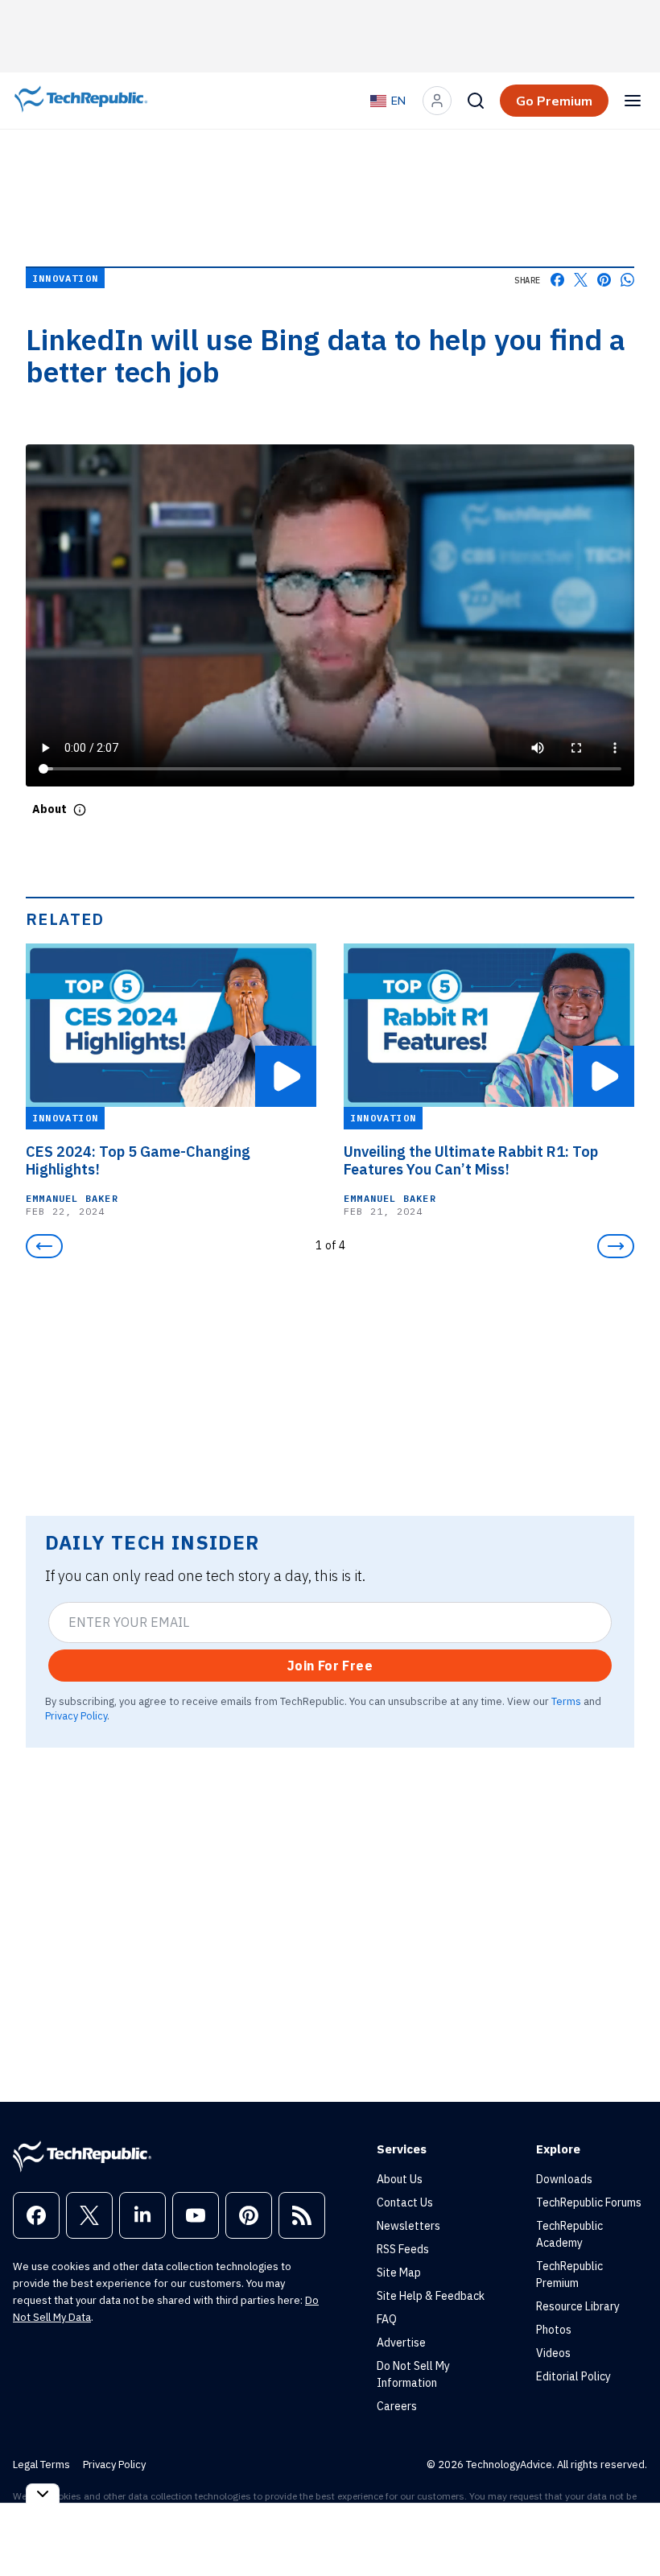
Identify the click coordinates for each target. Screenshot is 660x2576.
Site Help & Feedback (431, 2296)
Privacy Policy (76, 1715)
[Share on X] (581, 280)
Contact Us (405, 2202)
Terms (566, 1701)
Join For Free (330, 1666)
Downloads (564, 2179)
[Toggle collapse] (43, 2493)
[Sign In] (437, 101)
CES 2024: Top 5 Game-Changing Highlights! (138, 1161)
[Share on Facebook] (557, 280)
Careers (397, 2406)
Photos (554, 2330)
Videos (553, 2353)
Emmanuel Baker (72, 1198)
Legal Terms (41, 2465)
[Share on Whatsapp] (627, 280)
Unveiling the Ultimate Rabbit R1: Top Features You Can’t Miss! (471, 1161)
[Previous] (44, 1246)
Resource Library (578, 2306)
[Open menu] (633, 101)
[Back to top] (628, 2527)
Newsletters (408, 2226)
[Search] (476, 101)
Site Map (399, 2273)
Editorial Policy (573, 2376)
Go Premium (554, 101)
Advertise (401, 2343)
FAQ (387, 2319)
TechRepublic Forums (589, 2202)
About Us (400, 2179)
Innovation (65, 278)
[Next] (616, 1246)
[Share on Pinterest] (604, 280)
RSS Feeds (403, 2249)
